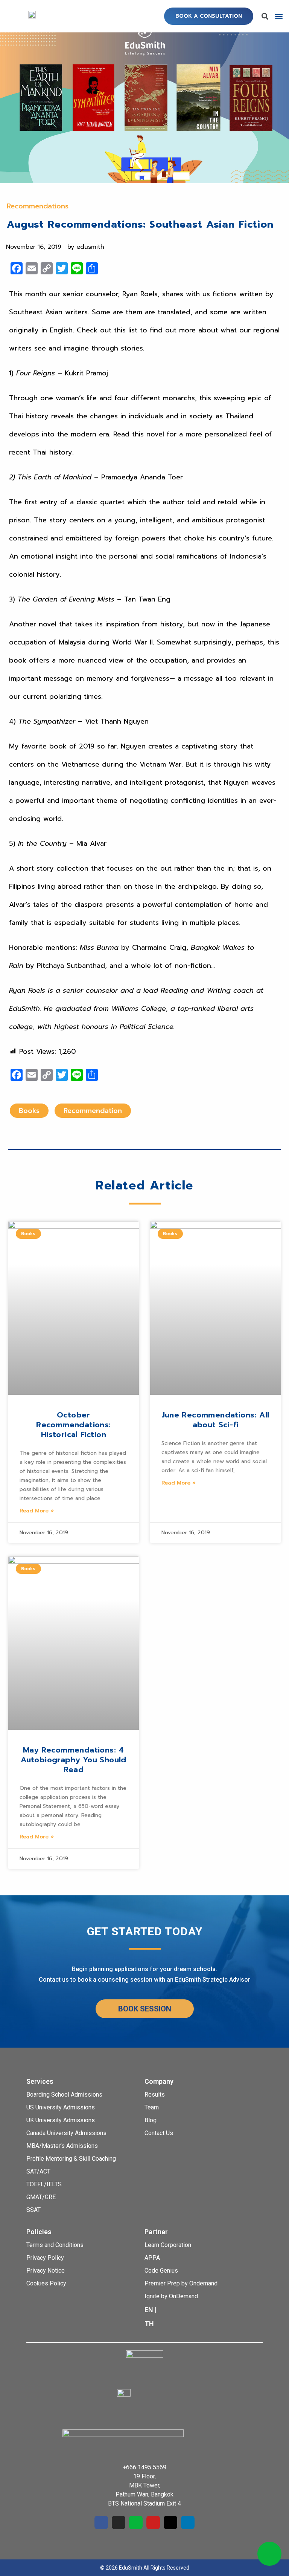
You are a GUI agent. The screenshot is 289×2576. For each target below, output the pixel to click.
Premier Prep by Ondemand (181, 2283)
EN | (151, 2310)
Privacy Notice (46, 2271)
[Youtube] (153, 2522)
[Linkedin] (188, 2522)
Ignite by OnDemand (171, 2296)
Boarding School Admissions (64, 2095)
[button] (209, 16)
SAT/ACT (38, 2171)
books (29, 1111)
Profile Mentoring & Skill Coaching (71, 2159)
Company (159, 2081)
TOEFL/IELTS (44, 2184)
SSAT (33, 2210)
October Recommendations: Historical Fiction (73, 1425)
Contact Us (159, 2133)
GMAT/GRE (41, 2197)
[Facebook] (101, 2522)
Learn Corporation (168, 2245)
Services (40, 2081)
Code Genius (161, 2271)
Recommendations (38, 206)
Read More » (37, 1511)
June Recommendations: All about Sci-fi (216, 1420)
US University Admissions (61, 2107)
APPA (152, 2258)
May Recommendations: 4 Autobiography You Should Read (74, 1760)
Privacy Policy (45, 2258)
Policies (39, 2232)
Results (155, 2095)
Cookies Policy (46, 2283)
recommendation (93, 1111)
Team (152, 2107)
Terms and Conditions (55, 2245)
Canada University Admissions (66, 2133)
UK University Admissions (61, 2120)
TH (149, 2324)
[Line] (136, 2522)
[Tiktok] (170, 2522)
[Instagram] (119, 2522)
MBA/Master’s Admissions (62, 2146)
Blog (151, 2120)
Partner (156, 2232)
